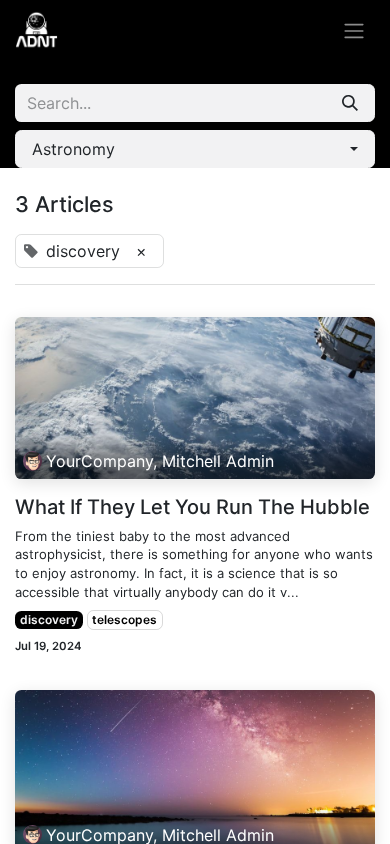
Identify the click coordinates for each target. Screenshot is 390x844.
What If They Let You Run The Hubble (192, 507)
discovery (49, 619)
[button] (195, 149)
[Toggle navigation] (354, 30)
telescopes (124, 619)
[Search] (350, 103)
